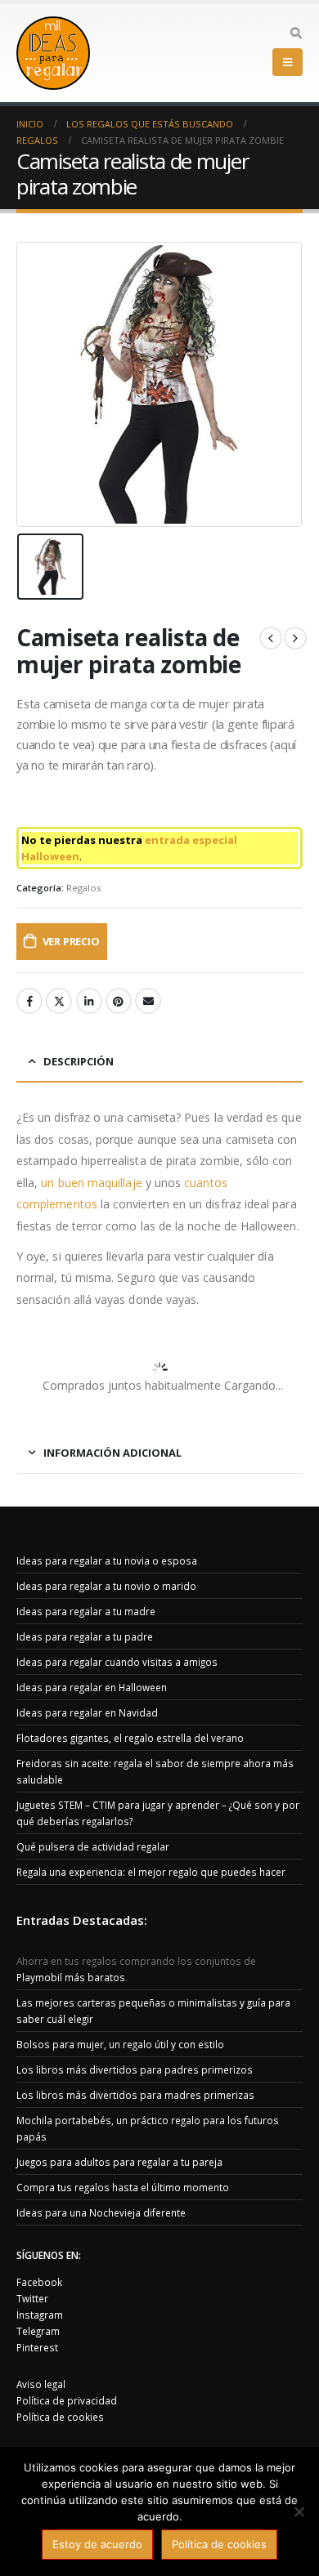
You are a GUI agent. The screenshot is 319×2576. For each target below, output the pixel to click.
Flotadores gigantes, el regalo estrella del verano (130, 1738)
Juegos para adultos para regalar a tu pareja (119, 2162)
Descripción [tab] (79, 1061)
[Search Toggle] (296, 33)
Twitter (59, 1001)
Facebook (29, 1001)
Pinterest (119, 1001)
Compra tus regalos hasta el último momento (123, 2187)
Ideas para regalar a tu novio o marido (106, 1586)
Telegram (38, 2331)
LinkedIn (89, 1001)
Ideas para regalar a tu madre (86, 1611)
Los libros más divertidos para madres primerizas (135, 2095)
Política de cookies (60, 2417)
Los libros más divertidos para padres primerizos (135, 2069)
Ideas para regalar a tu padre (85, 1636)
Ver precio (71, 941)
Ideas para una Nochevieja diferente (101, 2212)
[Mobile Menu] (288, 62)
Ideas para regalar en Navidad (87, 1712)
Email (148, 1001)
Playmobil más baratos (71, 1977)
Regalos (83, 888)
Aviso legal (41, 2384)
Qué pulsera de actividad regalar (93, 1846)
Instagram (40, 2315)
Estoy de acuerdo (97, 2544)
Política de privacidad (67, 2400)
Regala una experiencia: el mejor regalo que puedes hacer (151, 1872)
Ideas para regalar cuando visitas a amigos (117, 1662)
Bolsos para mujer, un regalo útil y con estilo (120, 2044)
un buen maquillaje (91, 1183)
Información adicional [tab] (112, 1453)
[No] (299, 2511)
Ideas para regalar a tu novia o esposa (107, 1560)
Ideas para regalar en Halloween (92, 1687)
